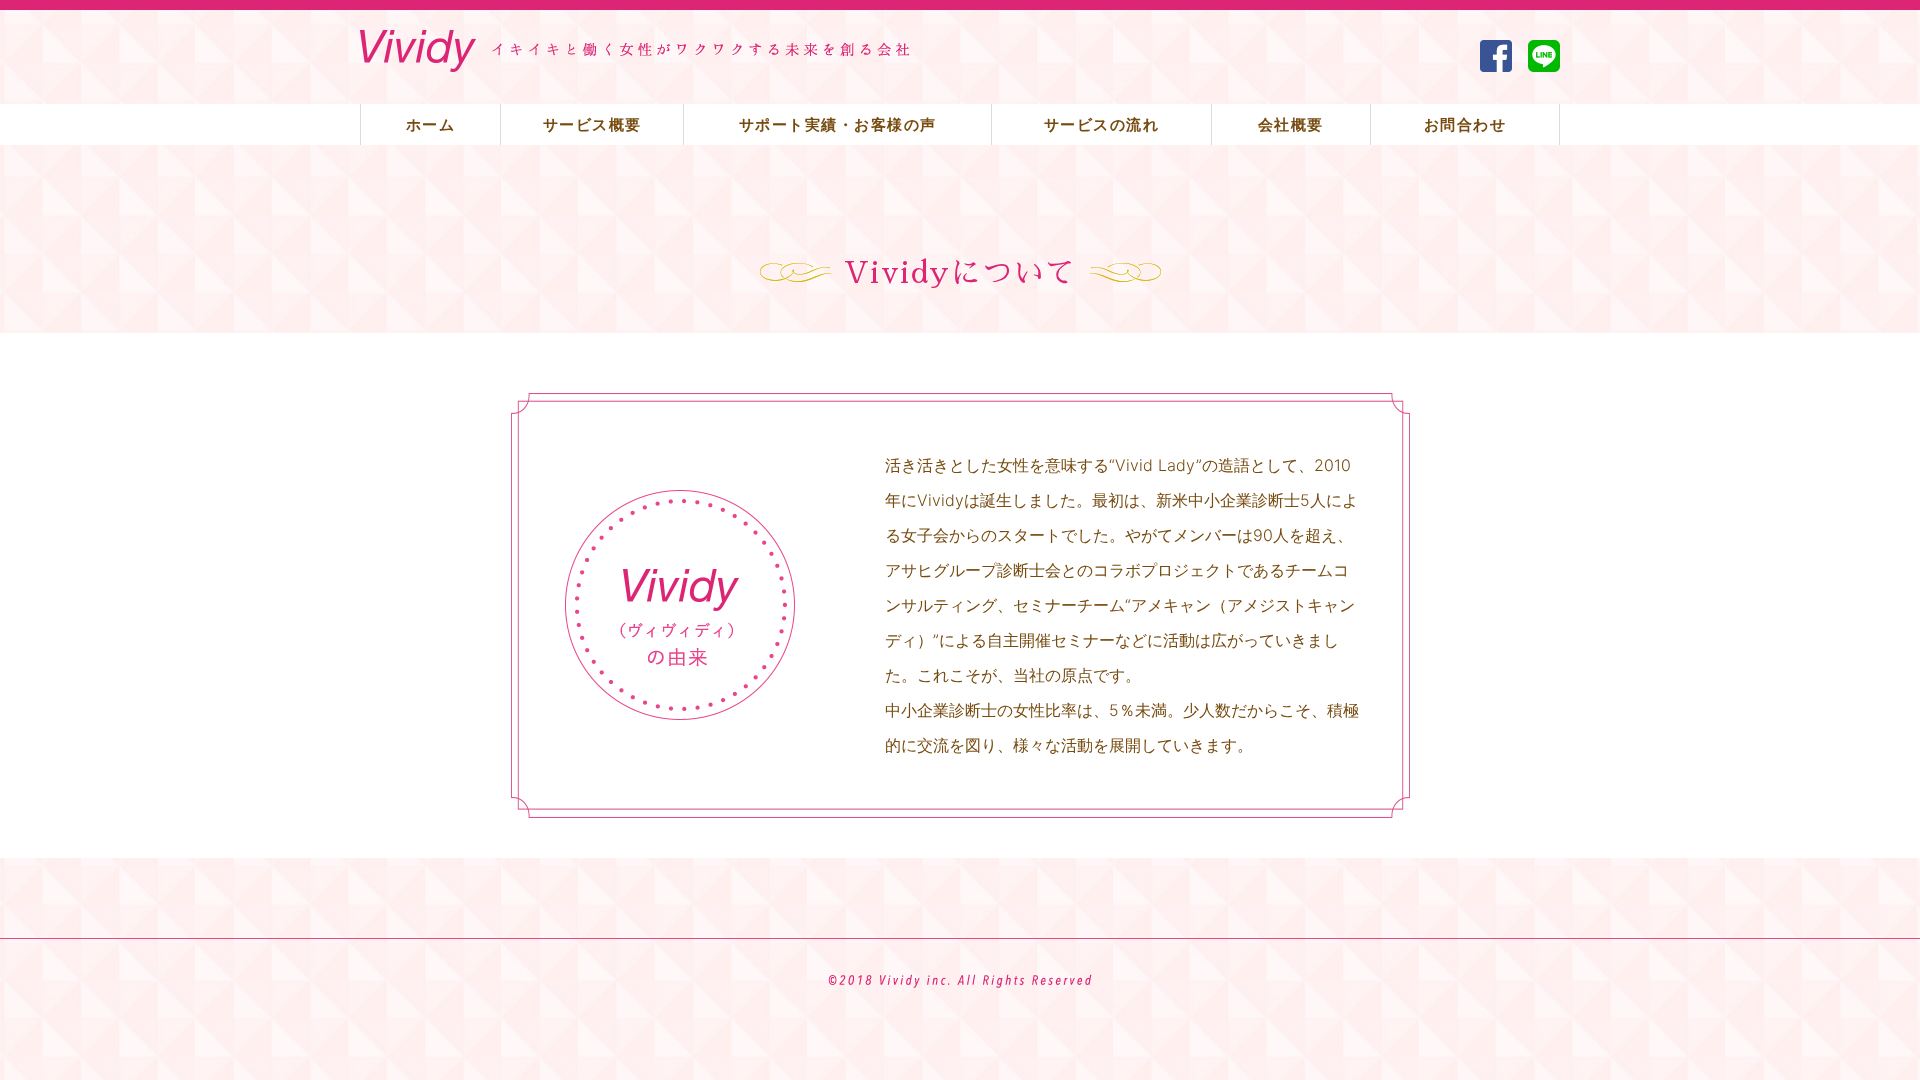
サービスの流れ (1102, 124)
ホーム (431, 124)
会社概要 (1291, 124)
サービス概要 (592, 124)
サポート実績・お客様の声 (838, 124)
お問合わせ (1465, 124)
